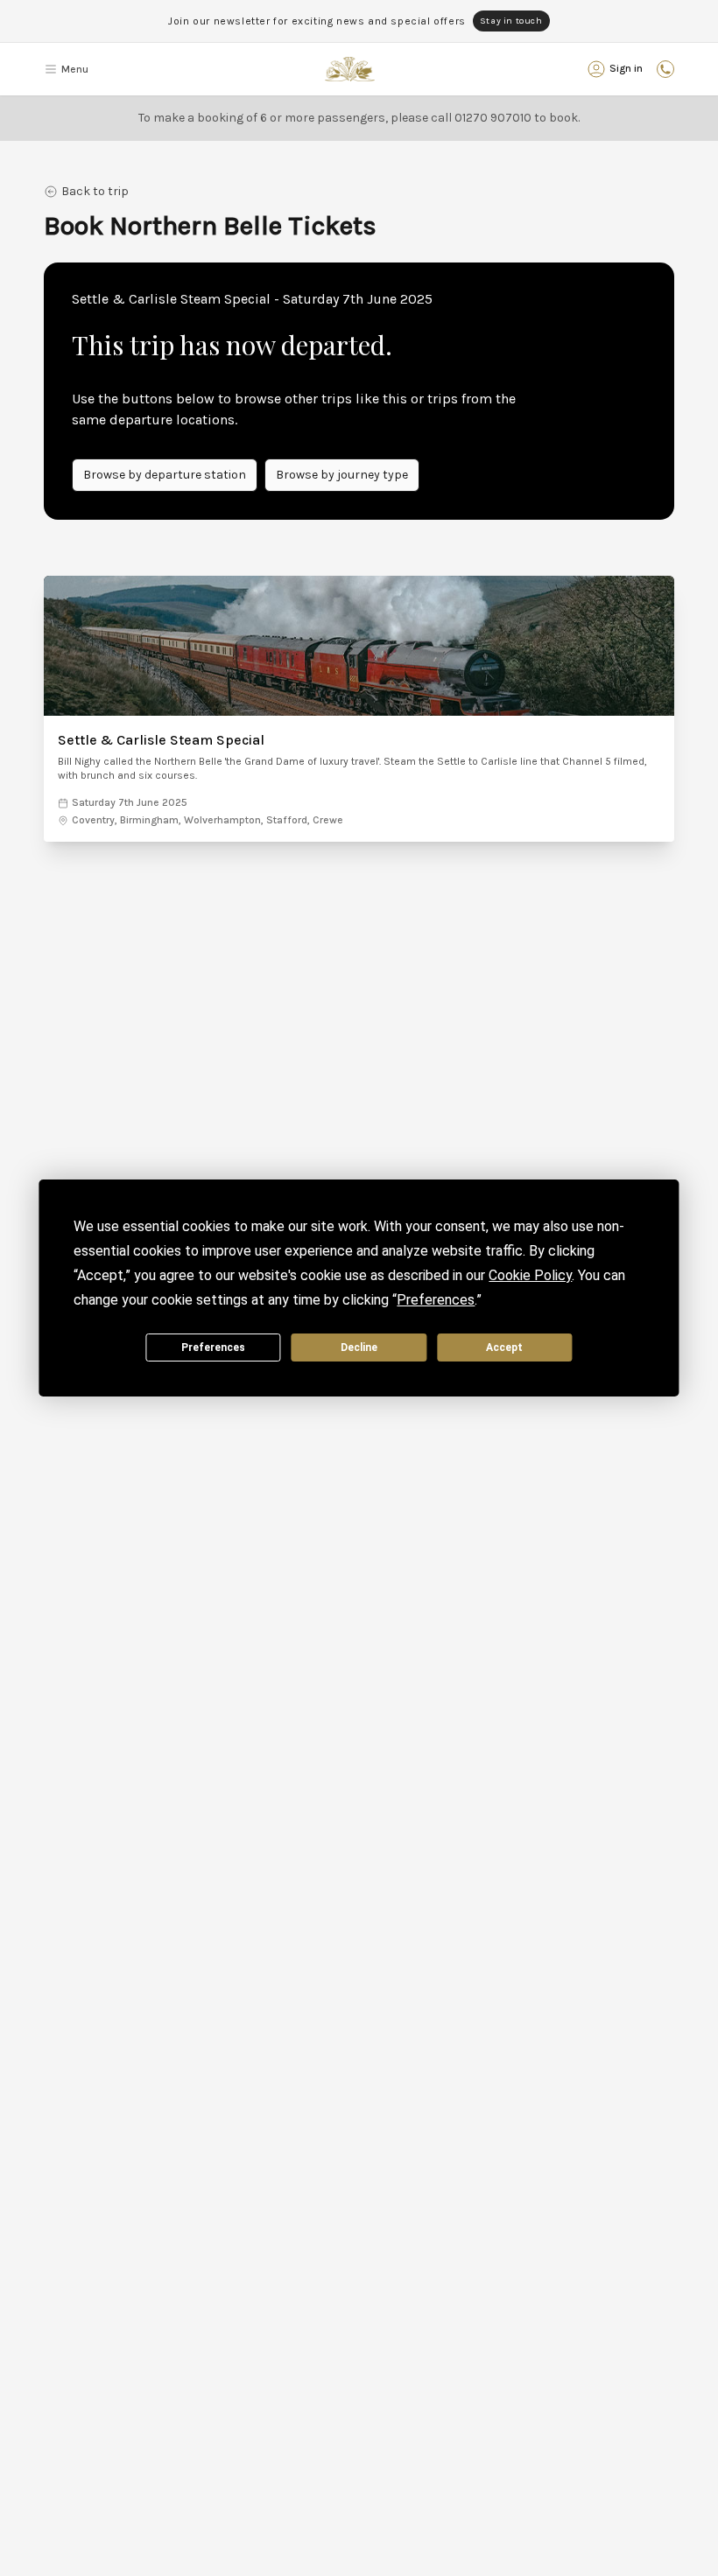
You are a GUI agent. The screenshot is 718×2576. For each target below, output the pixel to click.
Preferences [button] (436, 1300)
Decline (359, 1347)
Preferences (213, 1347)
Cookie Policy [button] (530, 1275)
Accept (504, 1347)
